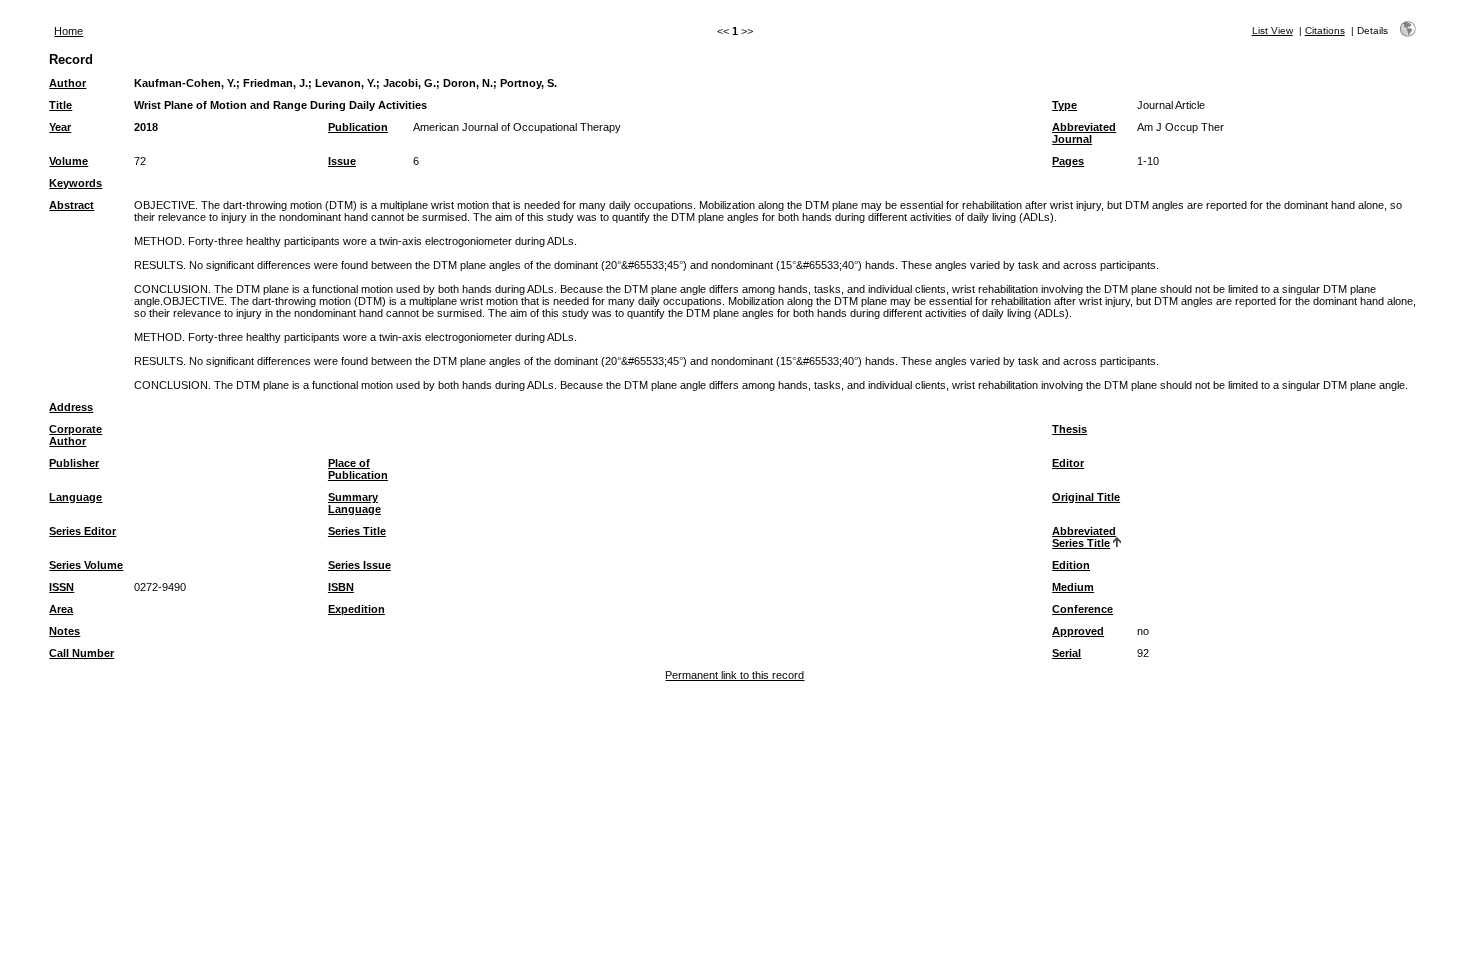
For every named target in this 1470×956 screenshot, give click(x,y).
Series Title (357, 531)
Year (60, 127)
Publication (358, 127)
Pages (1068, 161)
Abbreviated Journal (1084, 133)
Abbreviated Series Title (1084, 537)
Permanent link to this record (734, 675)
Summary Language (354, 503)
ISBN (341, 587)
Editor (1068, 463)
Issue (342, 161)
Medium (1073, 587)
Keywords (75, 183)
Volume (68, 161)
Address (71, 407)
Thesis (1069, 429)
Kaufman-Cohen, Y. (185, 83)
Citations (1325, 30)
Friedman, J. (275, 83)
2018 (146, 127)
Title (60, 105)
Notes (64, 631)
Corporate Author (75, 435)
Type (1064, 105)
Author (67, 83)
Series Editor (82, 531)
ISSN (61, 587)
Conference (1082, 609)
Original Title (1086, 497)
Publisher (74, 463)
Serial (1066, 653)
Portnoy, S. (528, 83)
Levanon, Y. (345, 83)
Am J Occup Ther (1180, 127)
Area (61, 609)
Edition (1071, 565)
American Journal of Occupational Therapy (517, 127)
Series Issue (359, 565)
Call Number (81, 653)
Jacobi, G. (409, 83)
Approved (1078, 631)
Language (75, 497)
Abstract (71, 205)
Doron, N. (468, 83)
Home (68, 31)
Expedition (356, 609)
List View (1272, 30)
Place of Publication (358, 469)
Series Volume (86, 565)
